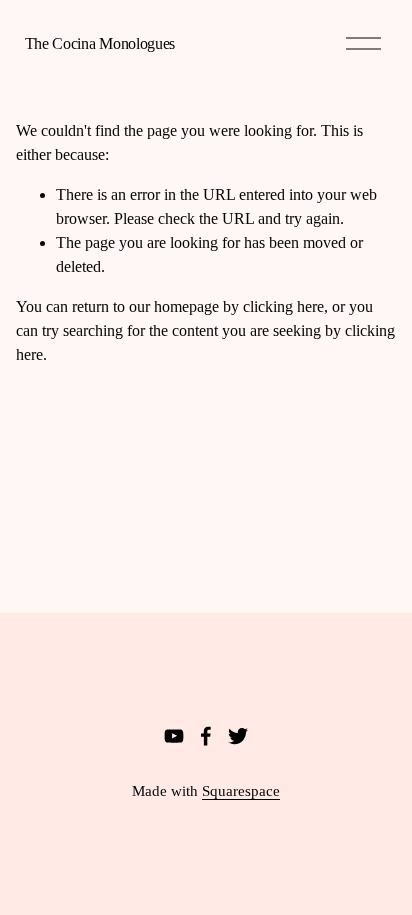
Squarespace (241, 791)
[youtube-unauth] (174, 736)
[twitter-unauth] (238, 736)
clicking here (283, 306)
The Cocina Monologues (100, 43)
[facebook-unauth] (206, 736)
